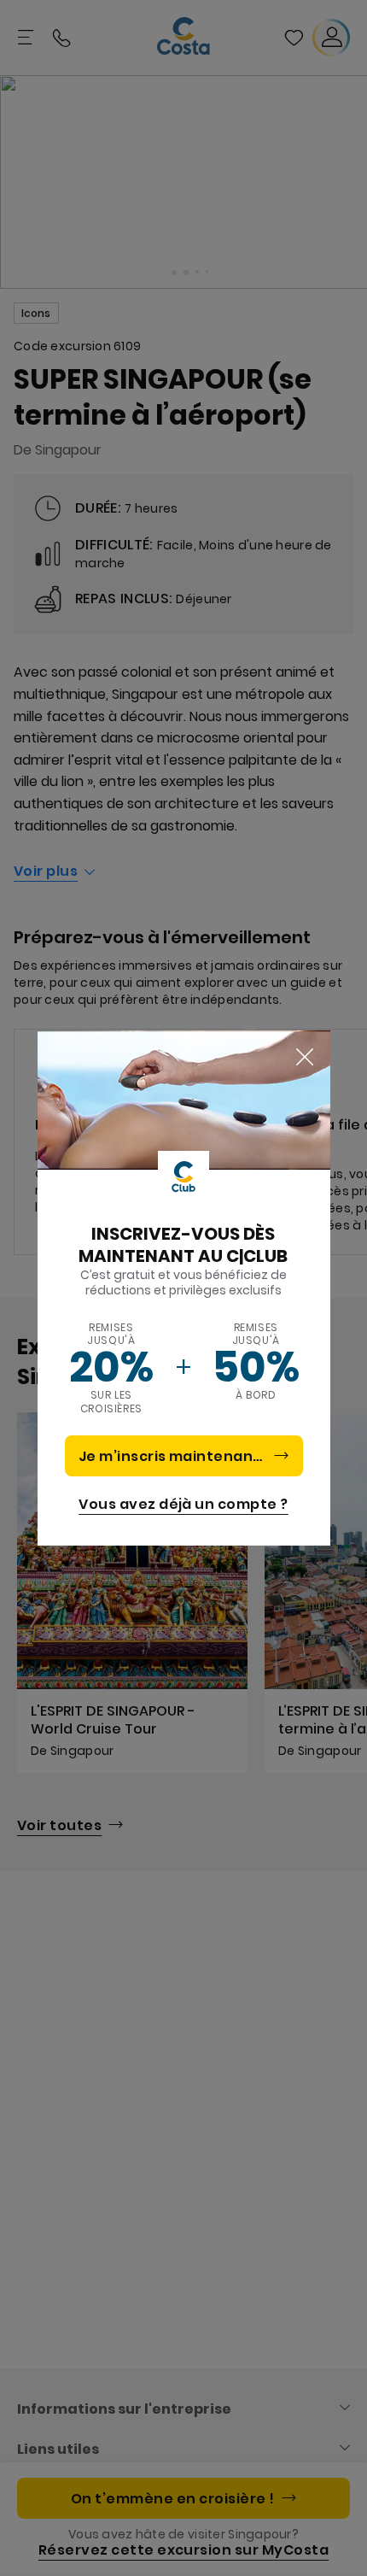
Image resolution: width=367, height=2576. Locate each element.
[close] (305, 1058)
